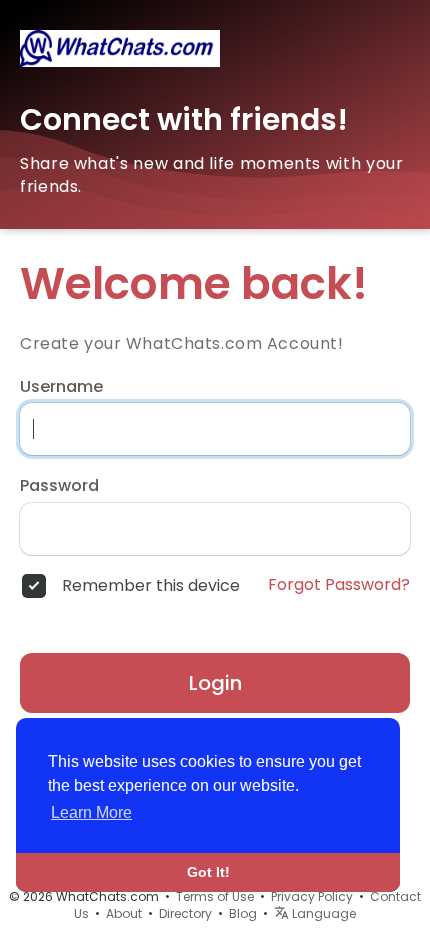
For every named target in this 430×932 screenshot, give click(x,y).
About (124, 913)
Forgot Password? (339, 585)
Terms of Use (215, 896)
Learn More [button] (91, 812)
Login (215, 683)
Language (322, 913)
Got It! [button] (208, 872)
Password (59, 486)
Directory (185, 913)
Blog (243, 913)
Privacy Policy (312, 896)
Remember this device (151, 586)
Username (61, 387)
